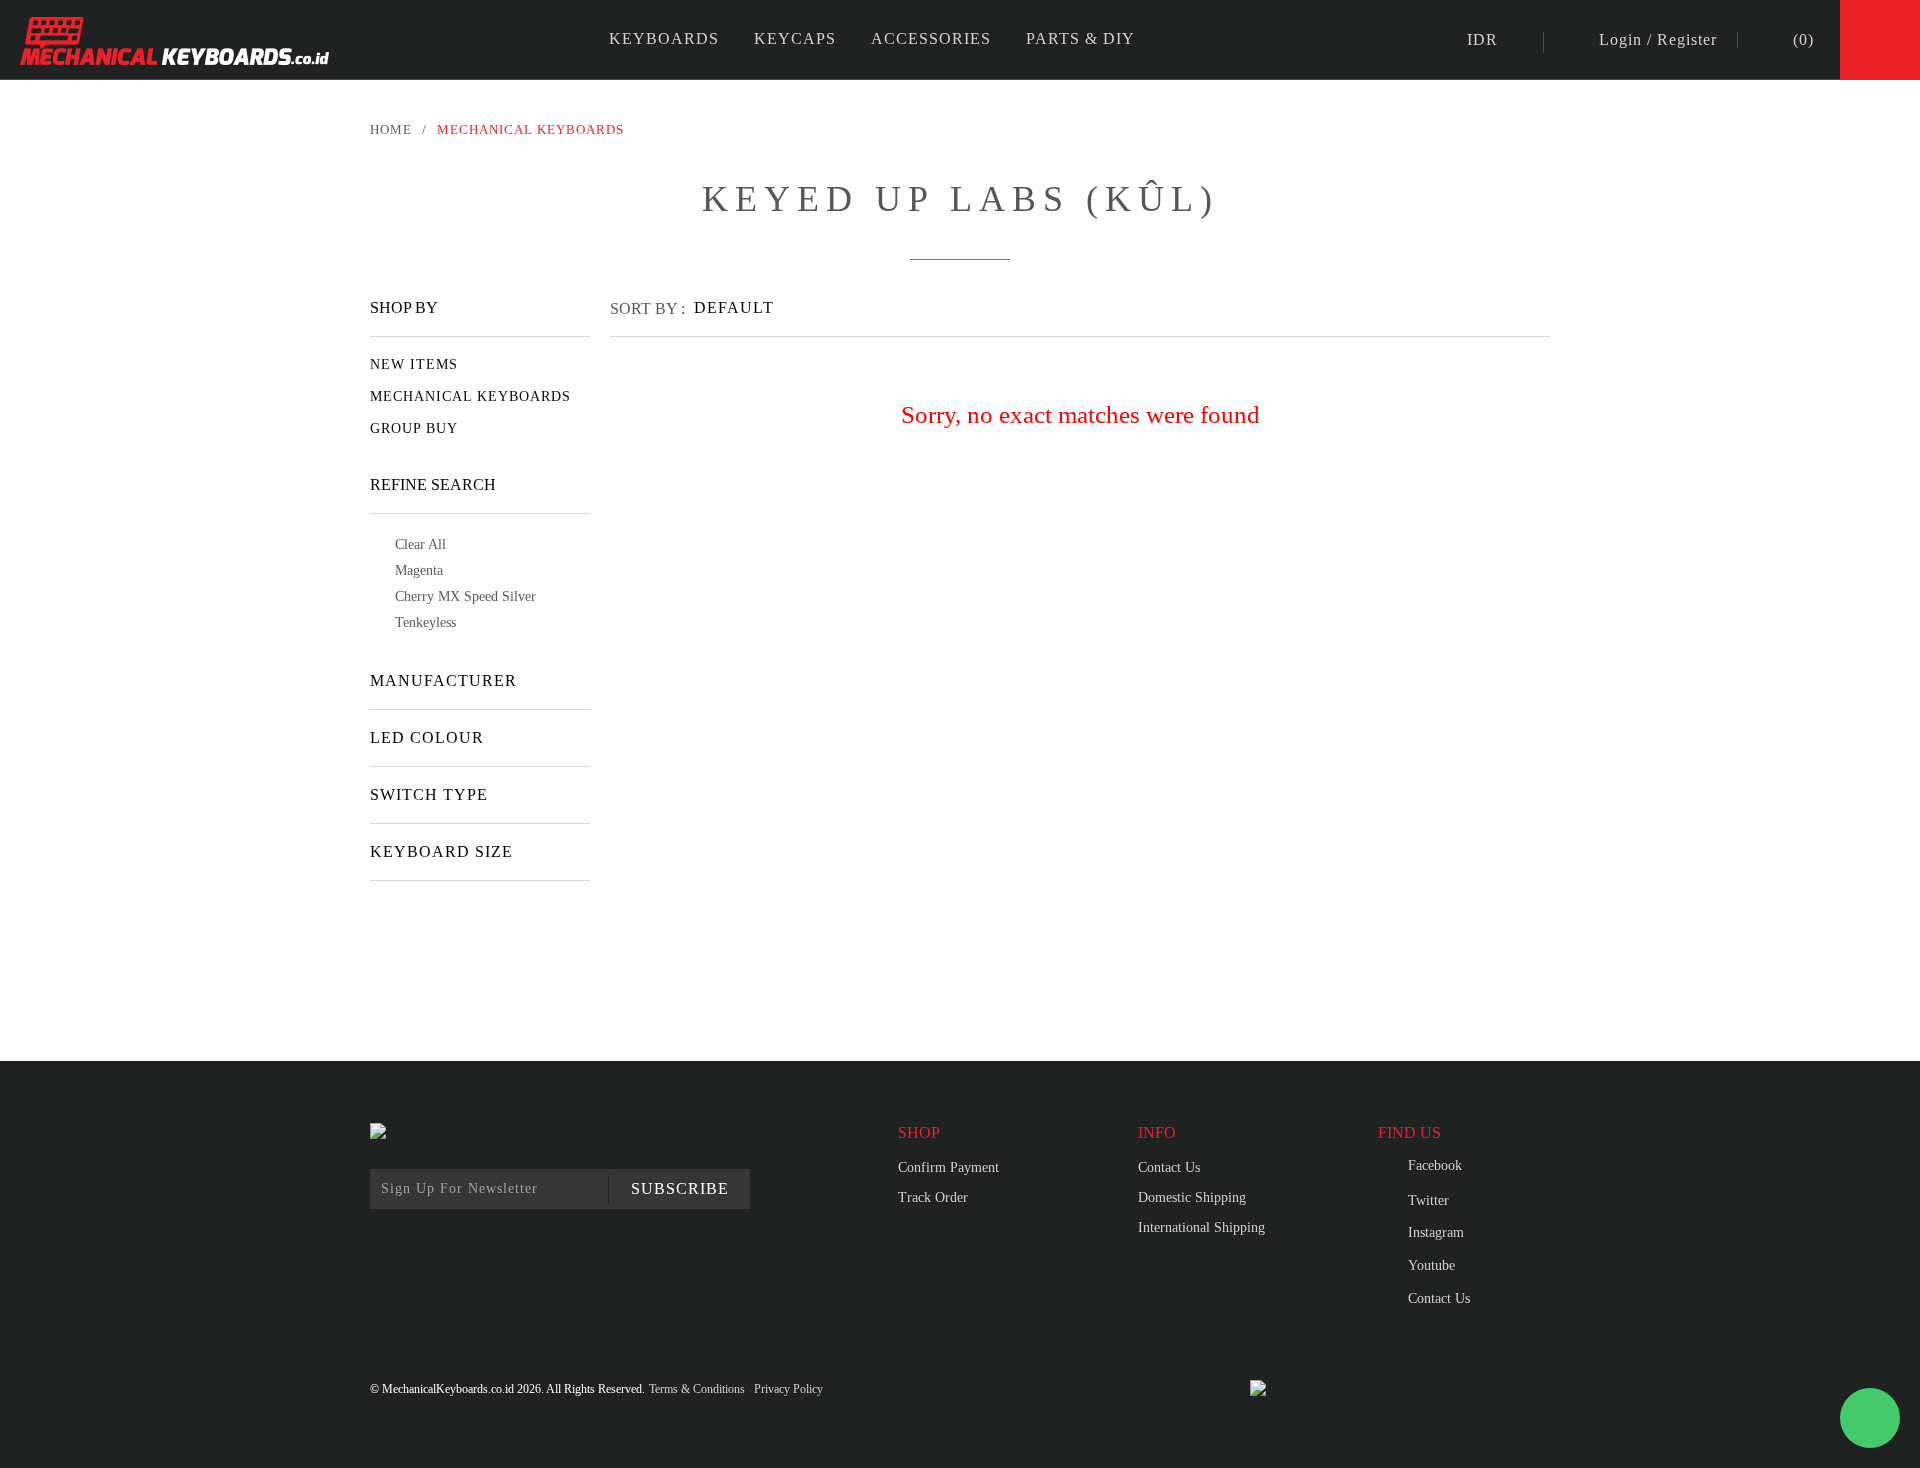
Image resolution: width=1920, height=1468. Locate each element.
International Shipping (1201, 1227)
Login (1620, 40)
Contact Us (1169, 1167)
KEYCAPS (795, 38)
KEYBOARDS (664, 38)
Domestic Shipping (1192, 1197)
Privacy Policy (788, 1389)
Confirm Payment (948, 1167)
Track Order (933, 1197)
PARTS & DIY (1080, 38)
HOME (391, 129)
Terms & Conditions (697, 1389)
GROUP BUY (414, 428)
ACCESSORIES (931, 38)
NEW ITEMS (414, 364)
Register (1687, 40)
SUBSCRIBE (680, 1188)
